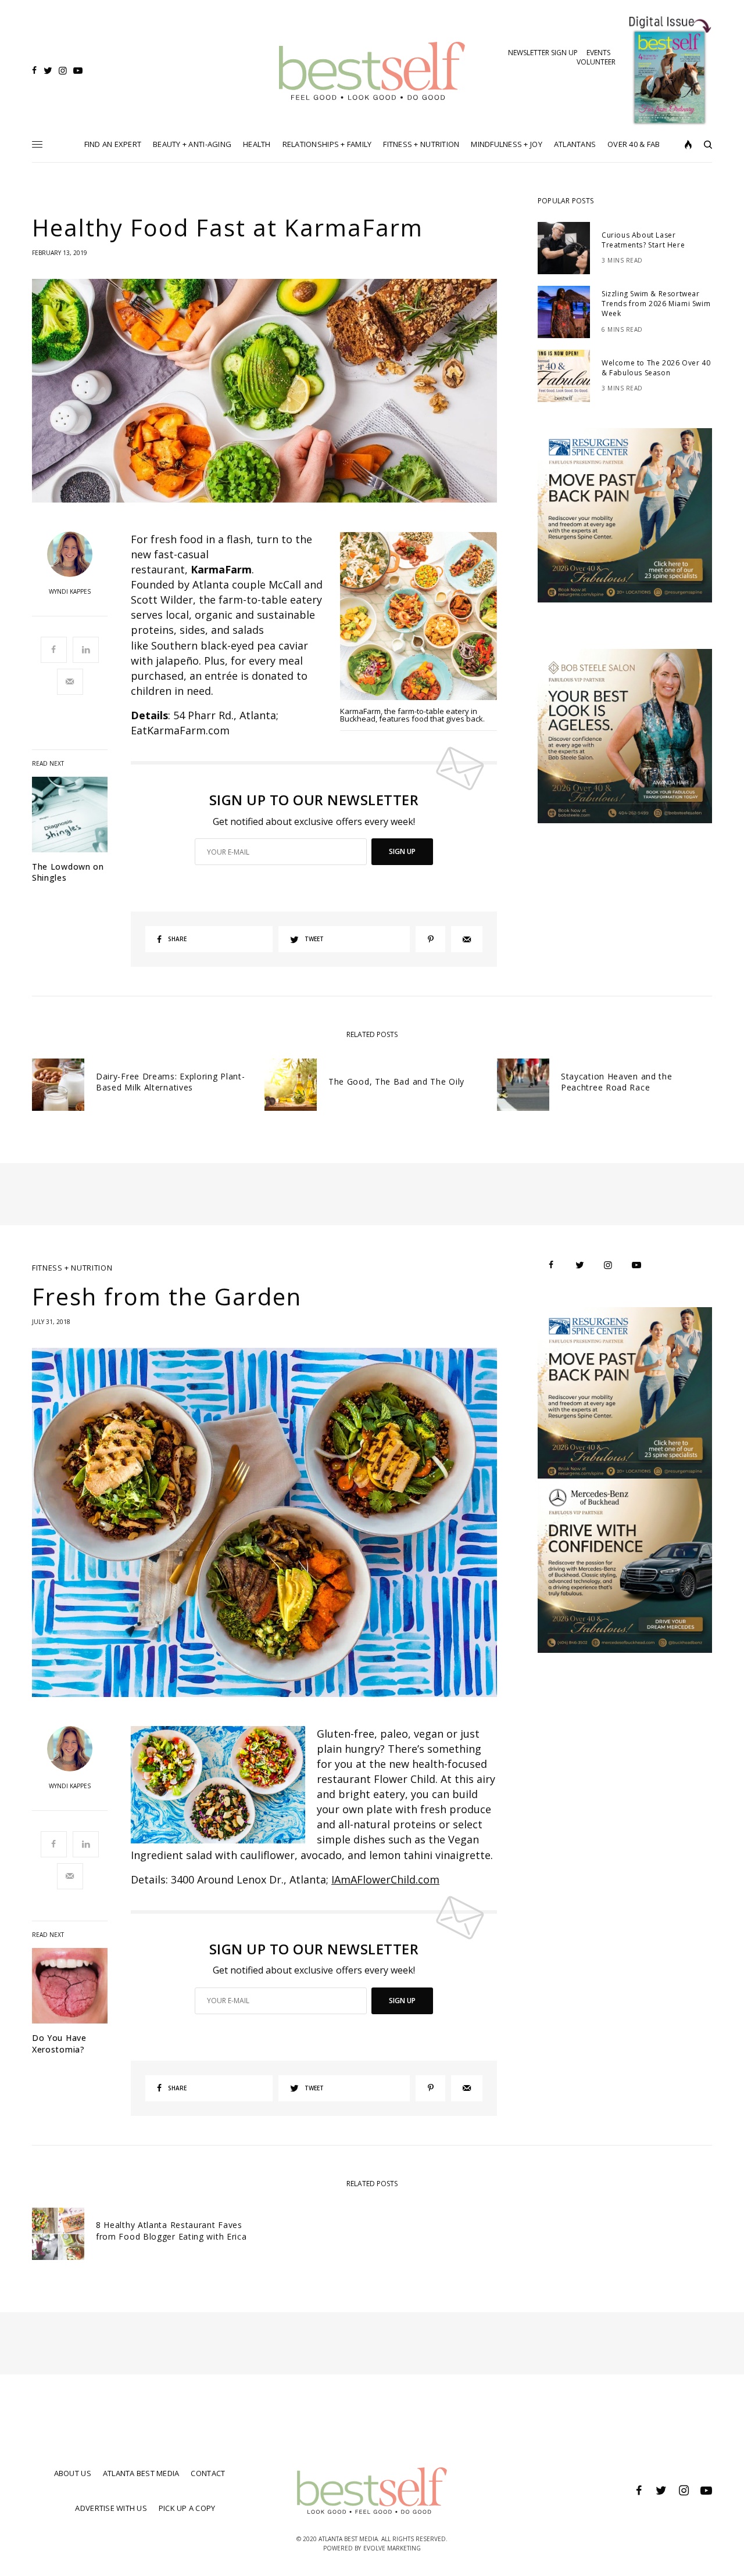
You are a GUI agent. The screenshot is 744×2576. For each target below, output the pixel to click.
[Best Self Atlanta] (372, 71)
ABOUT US (73, 2473)
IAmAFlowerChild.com (385, 1879)
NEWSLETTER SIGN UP (543, 53)
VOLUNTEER (596, 62)
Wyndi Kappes (70, 591)
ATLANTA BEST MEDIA (141, 2473)
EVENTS (598, 53)
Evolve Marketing (392, 2548)
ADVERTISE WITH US (111, 2508)
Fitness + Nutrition (72, 1268)
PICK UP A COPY (187, 2508)
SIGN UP (402, 851)
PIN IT (425, 622)
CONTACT (208, 2473)
